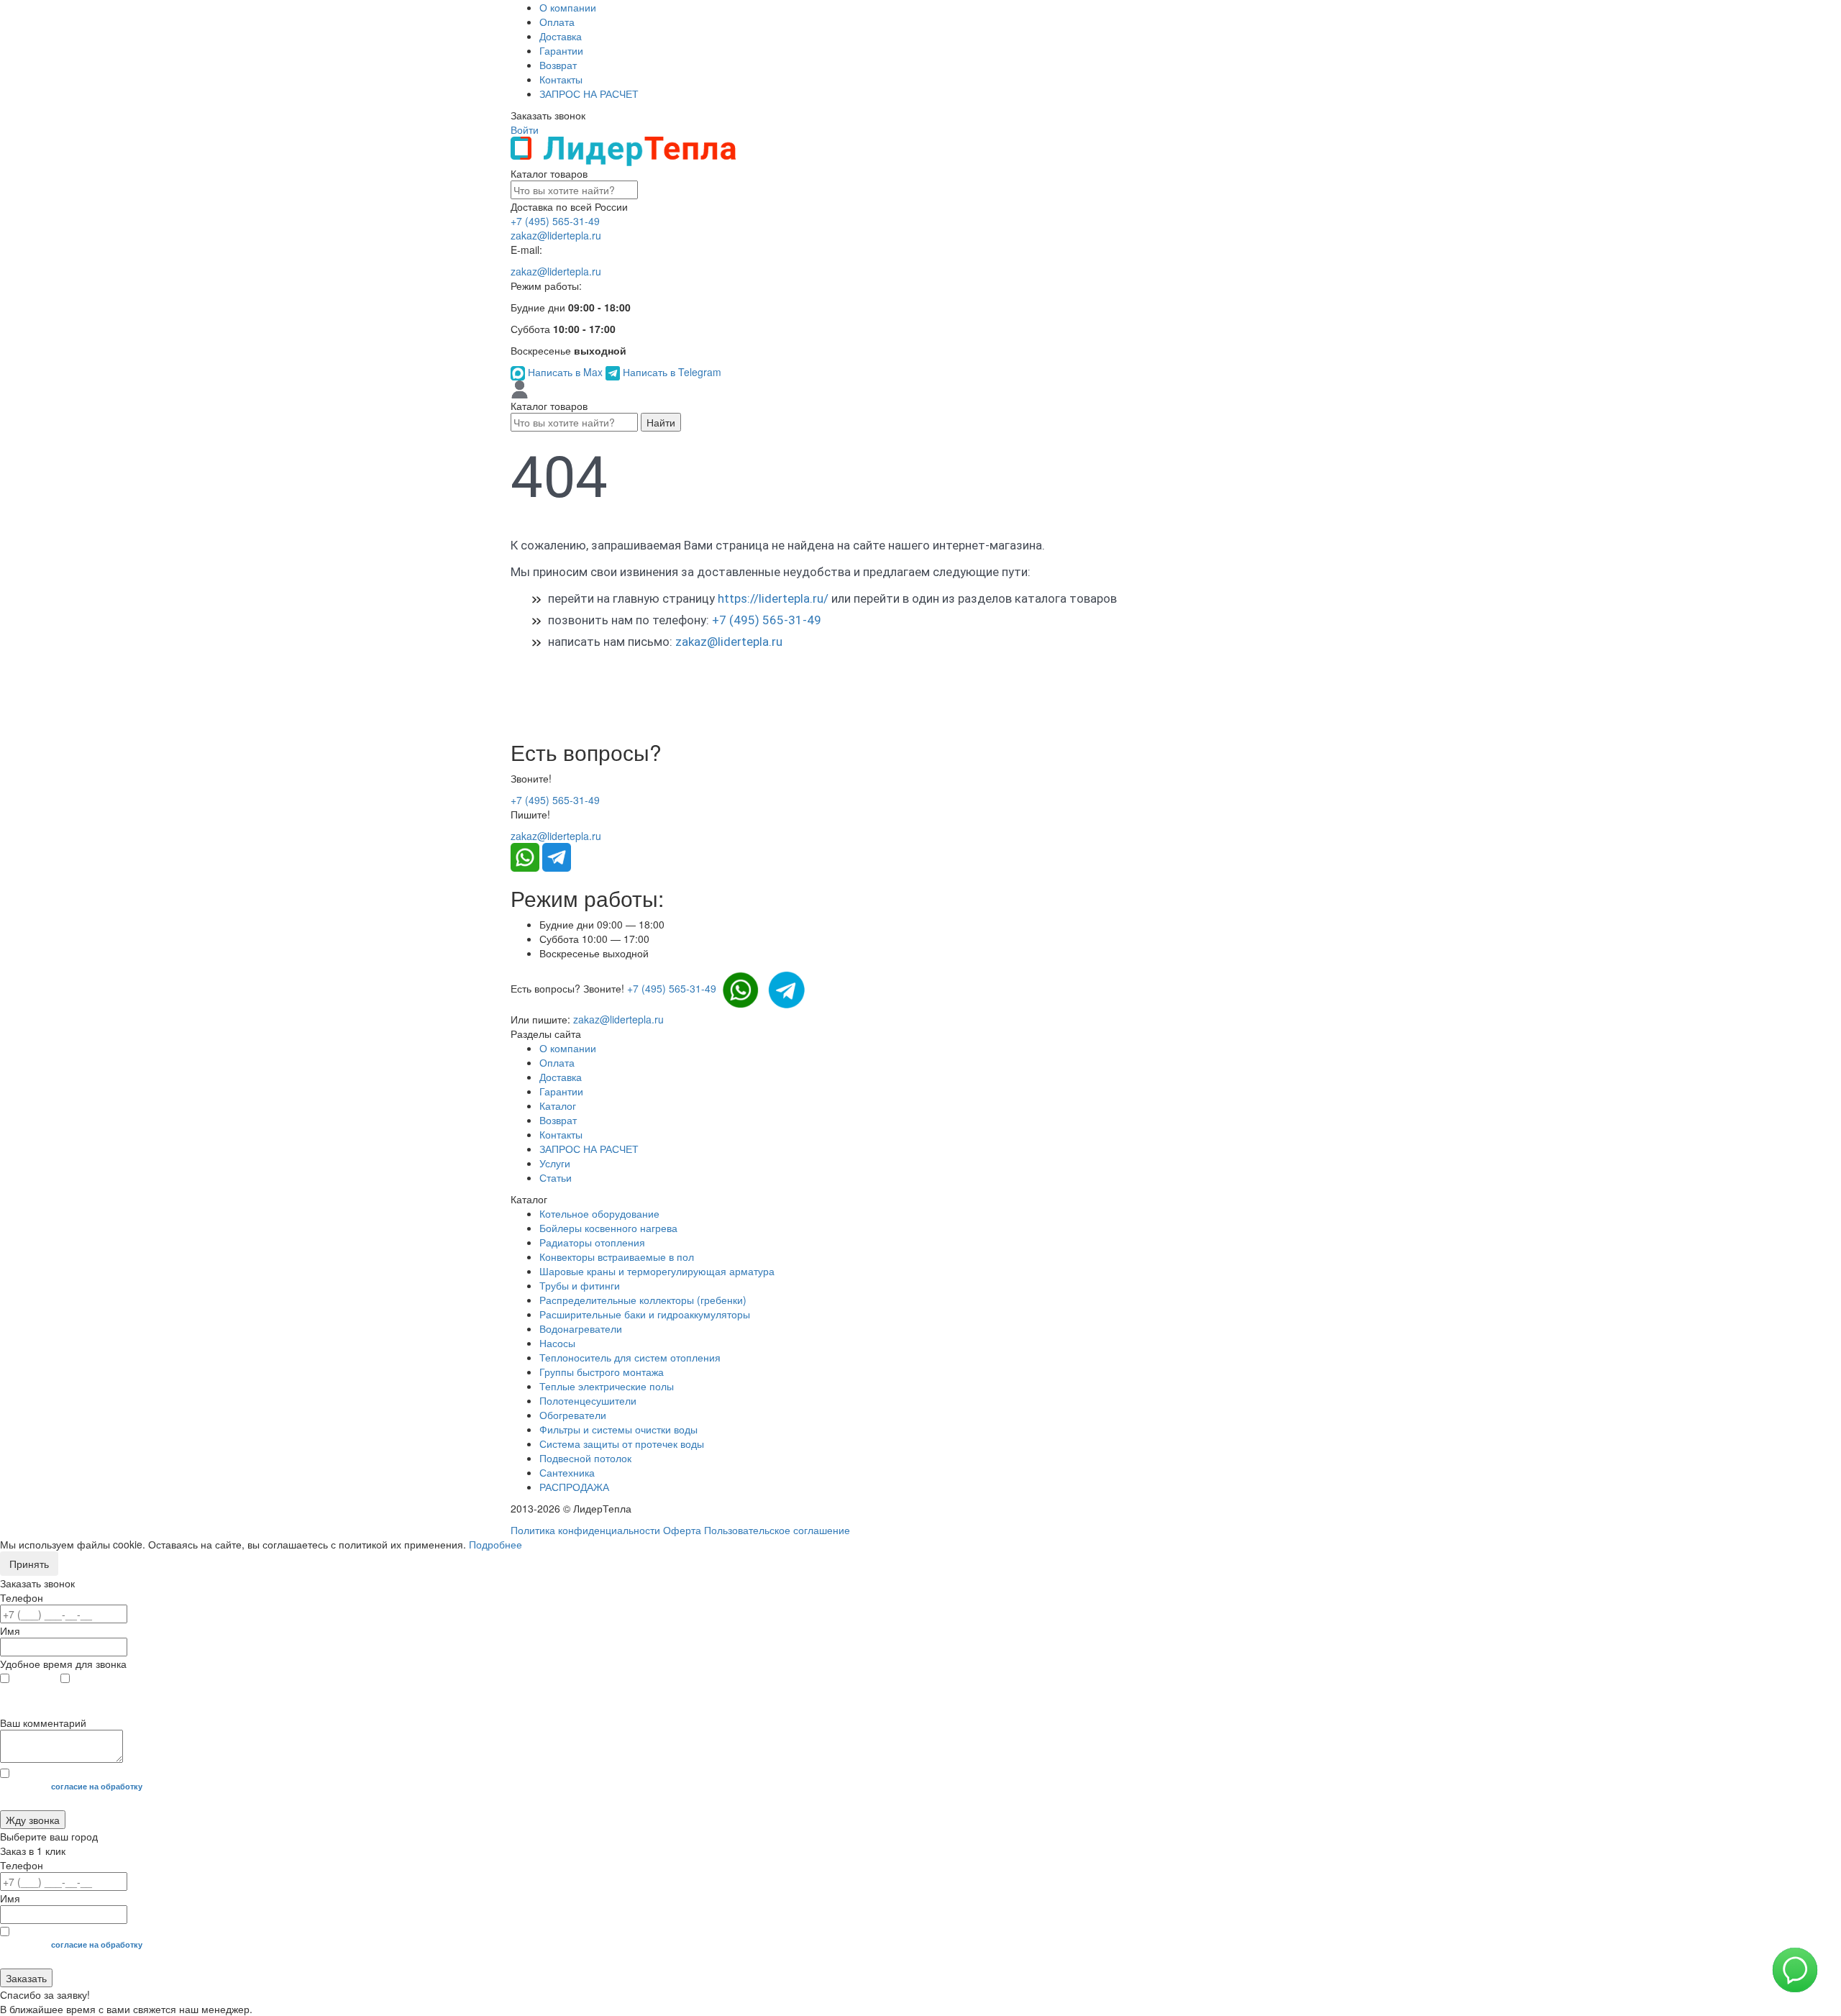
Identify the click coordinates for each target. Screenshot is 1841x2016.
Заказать (26, 1978)
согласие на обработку (97, 1786)
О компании (568, 7)
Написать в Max (565, 372)
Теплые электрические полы (607, 1386)
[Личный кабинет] (520, 388)
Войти (525, 129)
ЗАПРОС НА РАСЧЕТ (589, 93)
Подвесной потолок (585, 1458)
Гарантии (561, 50)
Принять (29, 1564)
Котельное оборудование (599, 1213)
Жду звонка (33, 1820)
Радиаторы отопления (592, 1242)
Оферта (682, 1530)
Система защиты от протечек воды (622, 1443)
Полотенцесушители (588, 1400)
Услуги (555, 1163)
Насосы (557, 1343)
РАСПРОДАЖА (574, 1487)
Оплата (557, 22)
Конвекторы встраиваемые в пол (617, 1256)
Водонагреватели (581, 1328)
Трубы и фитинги (580, 1285)
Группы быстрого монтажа (602, 1372)
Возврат (558, 65)
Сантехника (567, 1472)
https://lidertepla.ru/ (773, 598)
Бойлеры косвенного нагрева (608, 1228)
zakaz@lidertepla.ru (556, 235)
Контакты (561, 79)
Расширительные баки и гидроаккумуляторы (645, 1314)
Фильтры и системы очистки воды (618, 1429)
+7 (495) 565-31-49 (555, 221)
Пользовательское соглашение (777, 1530)
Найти (661, 422)
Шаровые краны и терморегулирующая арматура (657, 1271)
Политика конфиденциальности (585, 1530)
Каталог (558, 1105)
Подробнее (495, 1544)
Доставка (561, 36)
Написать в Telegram (671, 372)
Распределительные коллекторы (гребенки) (643, 1300)
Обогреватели (573, 1415)
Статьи (556, 1177)
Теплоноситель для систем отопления (630, 1357)
